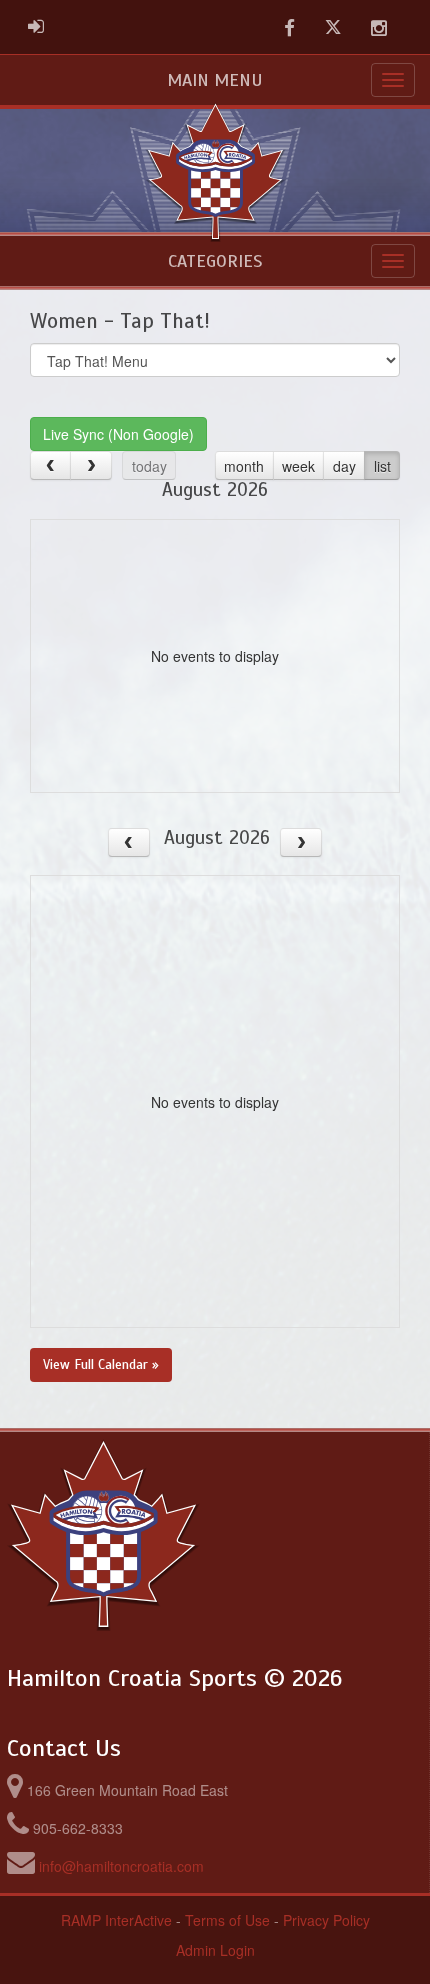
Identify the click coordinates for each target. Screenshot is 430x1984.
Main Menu (215, 80)
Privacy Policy (326, 1920)
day (344, 466)
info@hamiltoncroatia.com (121, 1866)
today (149, 466)
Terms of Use (227, 1920)
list (382, 466)
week (298, 466)
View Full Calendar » (101, 1364)
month (244, 466)
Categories (215, 261)
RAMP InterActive (116, 1920)
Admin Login (215, 1950)
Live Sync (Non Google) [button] (118, 434)
